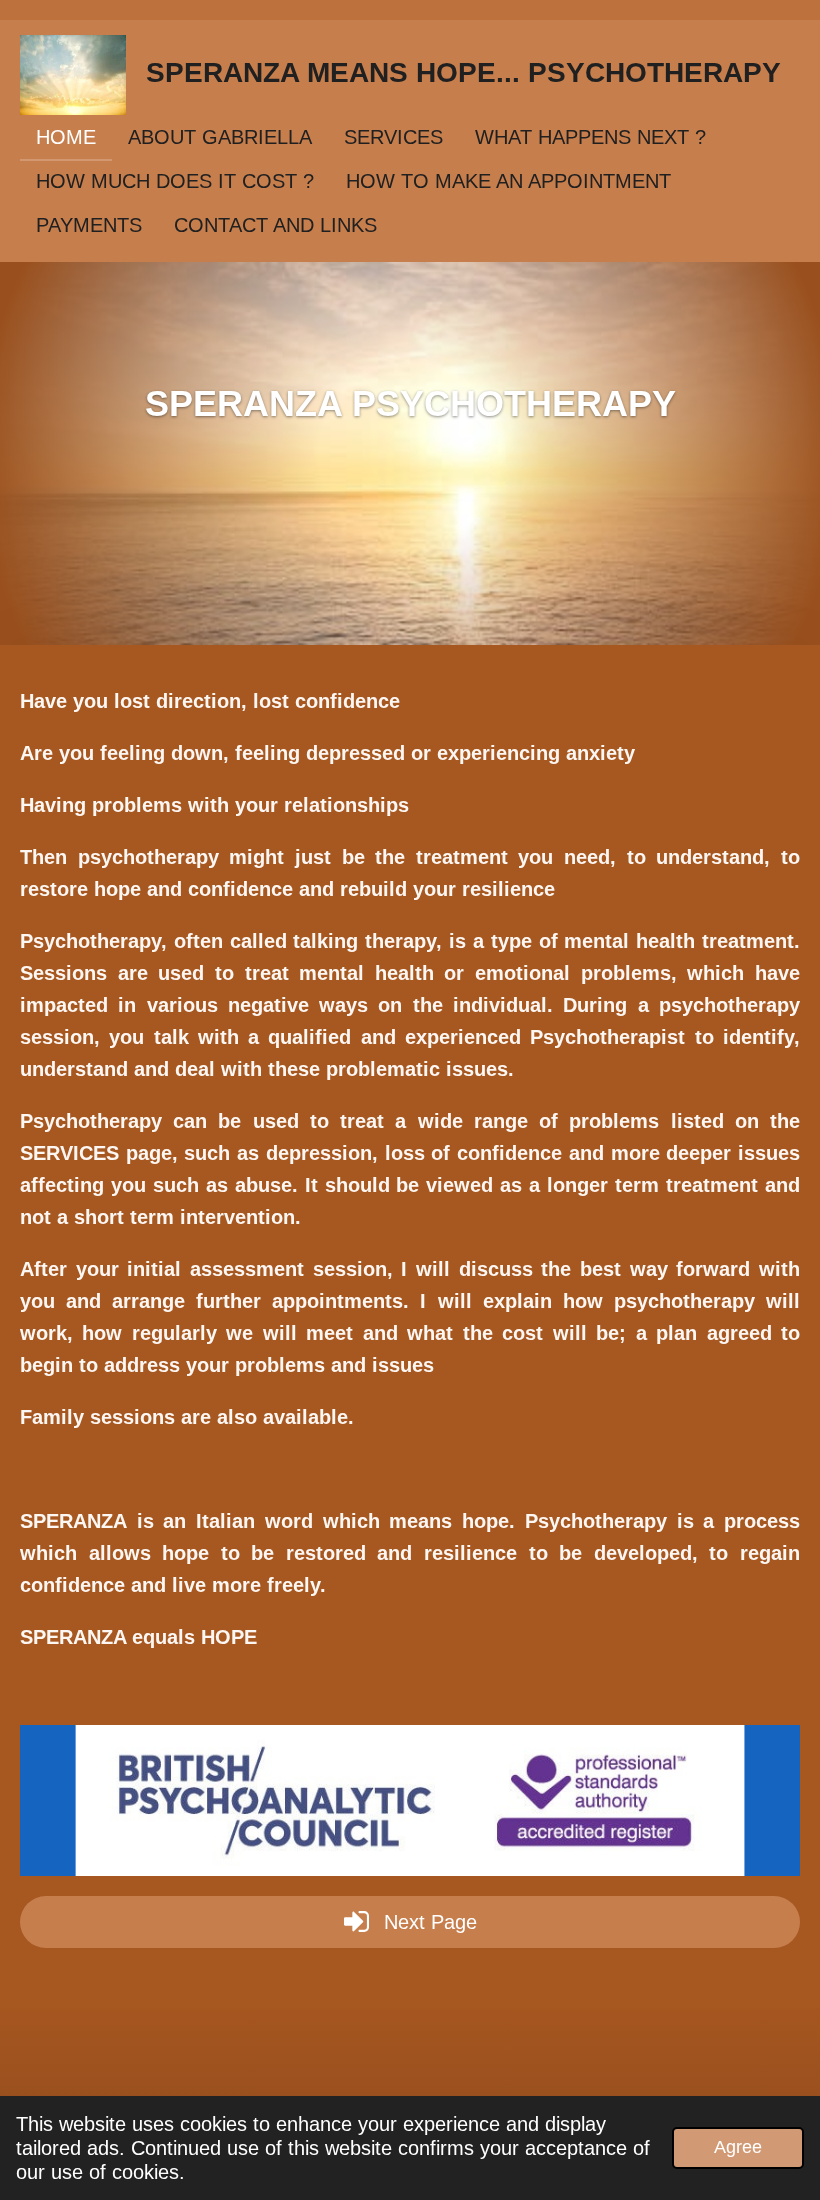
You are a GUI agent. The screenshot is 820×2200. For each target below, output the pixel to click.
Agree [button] (738, 2147)
